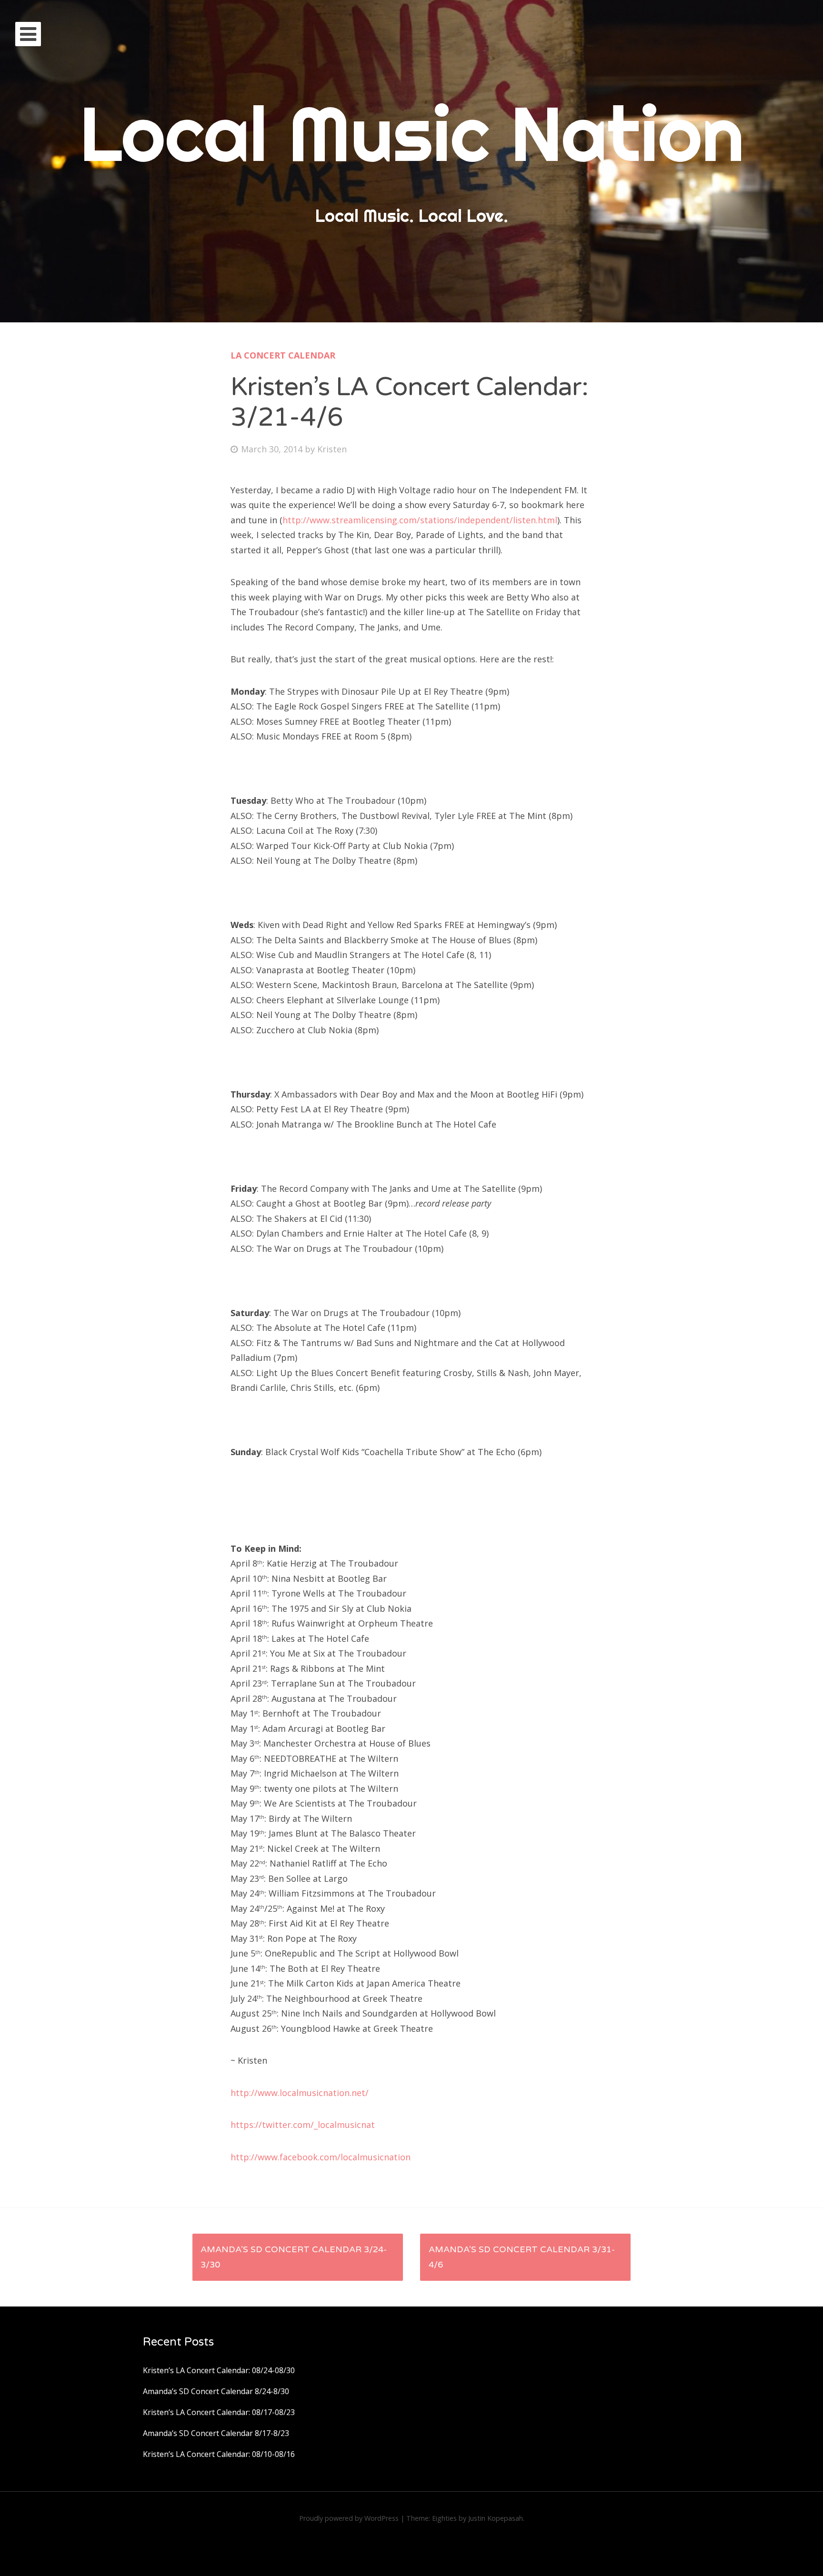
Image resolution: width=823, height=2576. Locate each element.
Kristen (332, 449)
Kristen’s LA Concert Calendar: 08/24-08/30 (219, 2370)
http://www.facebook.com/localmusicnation (321, 2157)
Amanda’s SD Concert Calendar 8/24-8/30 (216, 2391)
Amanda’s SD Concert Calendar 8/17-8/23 (216, 2433)
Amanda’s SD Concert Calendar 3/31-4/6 (522, 2257)
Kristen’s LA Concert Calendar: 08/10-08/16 (219, 2454)
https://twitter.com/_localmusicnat (303, 2125)
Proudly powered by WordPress (349, 2518)
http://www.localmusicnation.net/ (300, 2093)
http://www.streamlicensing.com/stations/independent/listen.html (420, 520)
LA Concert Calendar (283, 355)
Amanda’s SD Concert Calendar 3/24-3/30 (294, 2257)
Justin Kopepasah (496, 2518)
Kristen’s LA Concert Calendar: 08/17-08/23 (219, 2412)
